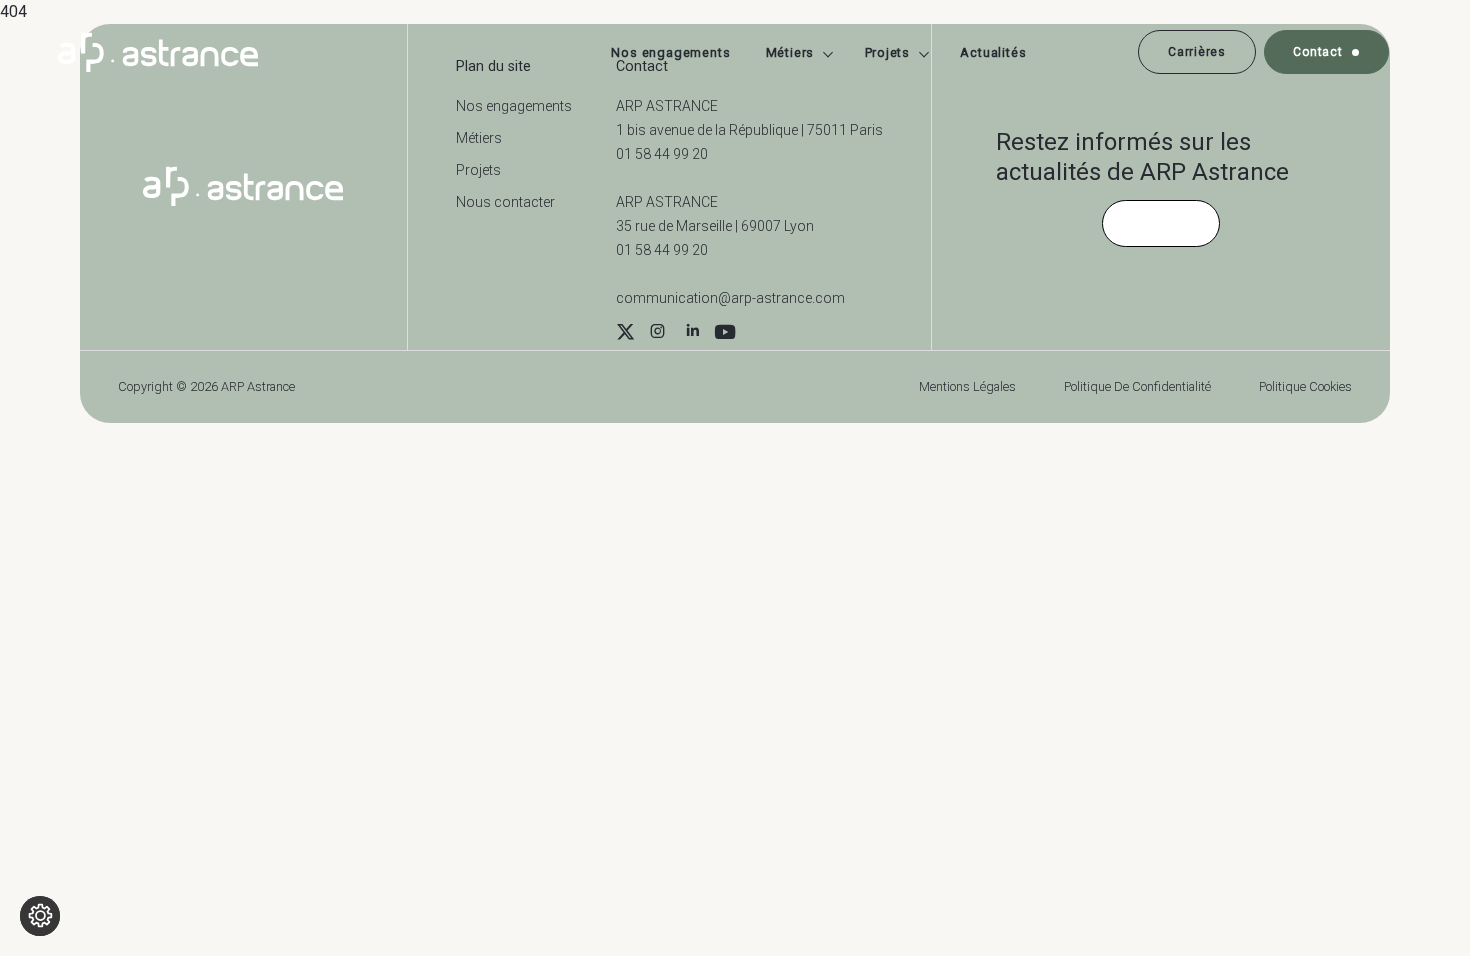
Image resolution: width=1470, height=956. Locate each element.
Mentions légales (967, 386)
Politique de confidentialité (1137, 386)
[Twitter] (625, 334)
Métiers (790, 52)
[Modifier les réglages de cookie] (40, 916)
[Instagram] (657, 334)
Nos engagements (670, 52)
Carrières (1196, 52)
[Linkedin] (692, 334)
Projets (888, 52)
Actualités (993, 52)
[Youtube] (725, 334)
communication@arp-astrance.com (730, 298)
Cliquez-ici (1161, 223)
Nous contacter (505, 202)
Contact (1317, 52)
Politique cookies (1305, 386)
